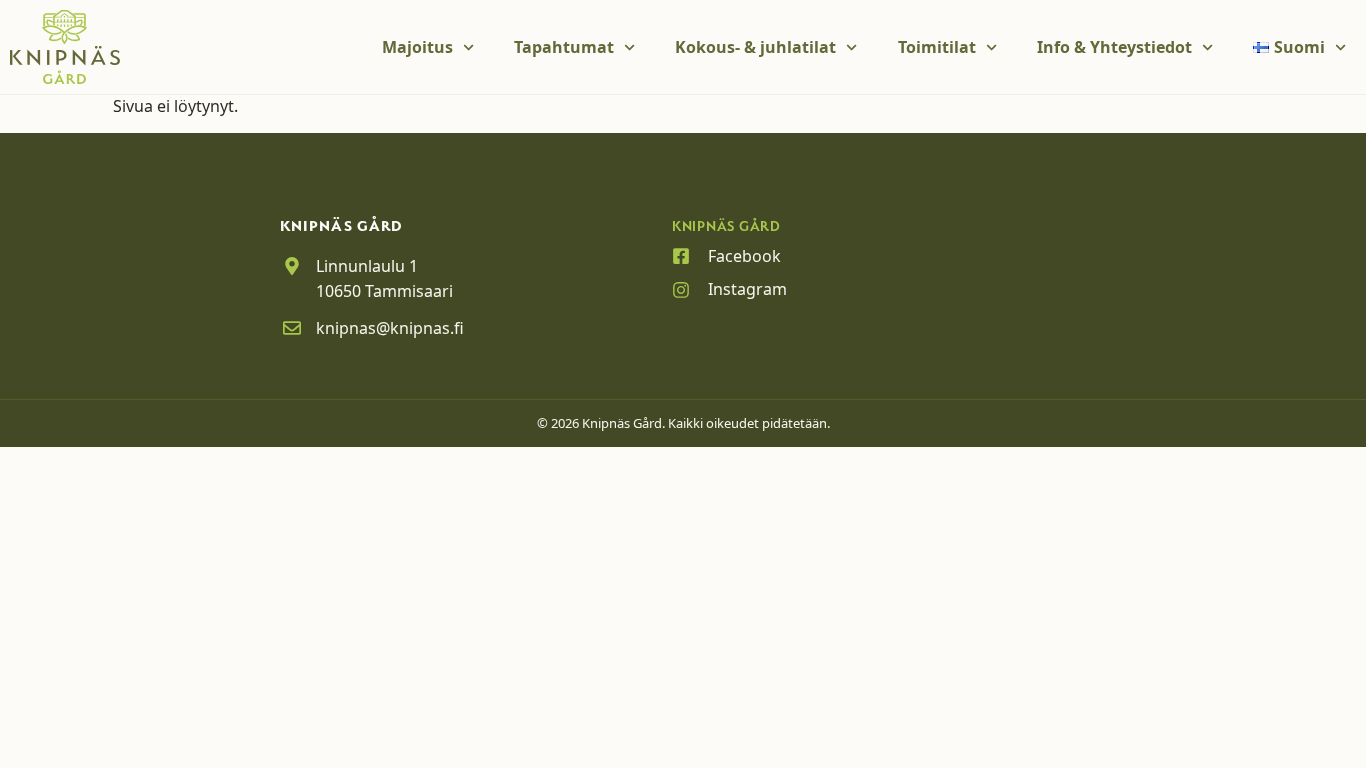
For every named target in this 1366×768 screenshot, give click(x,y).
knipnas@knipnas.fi (390, 328)
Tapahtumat (564, 47)
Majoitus (417, 47)
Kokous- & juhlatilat (755, 47)
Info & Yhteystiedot (1114, 47)
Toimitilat (937, 47)
